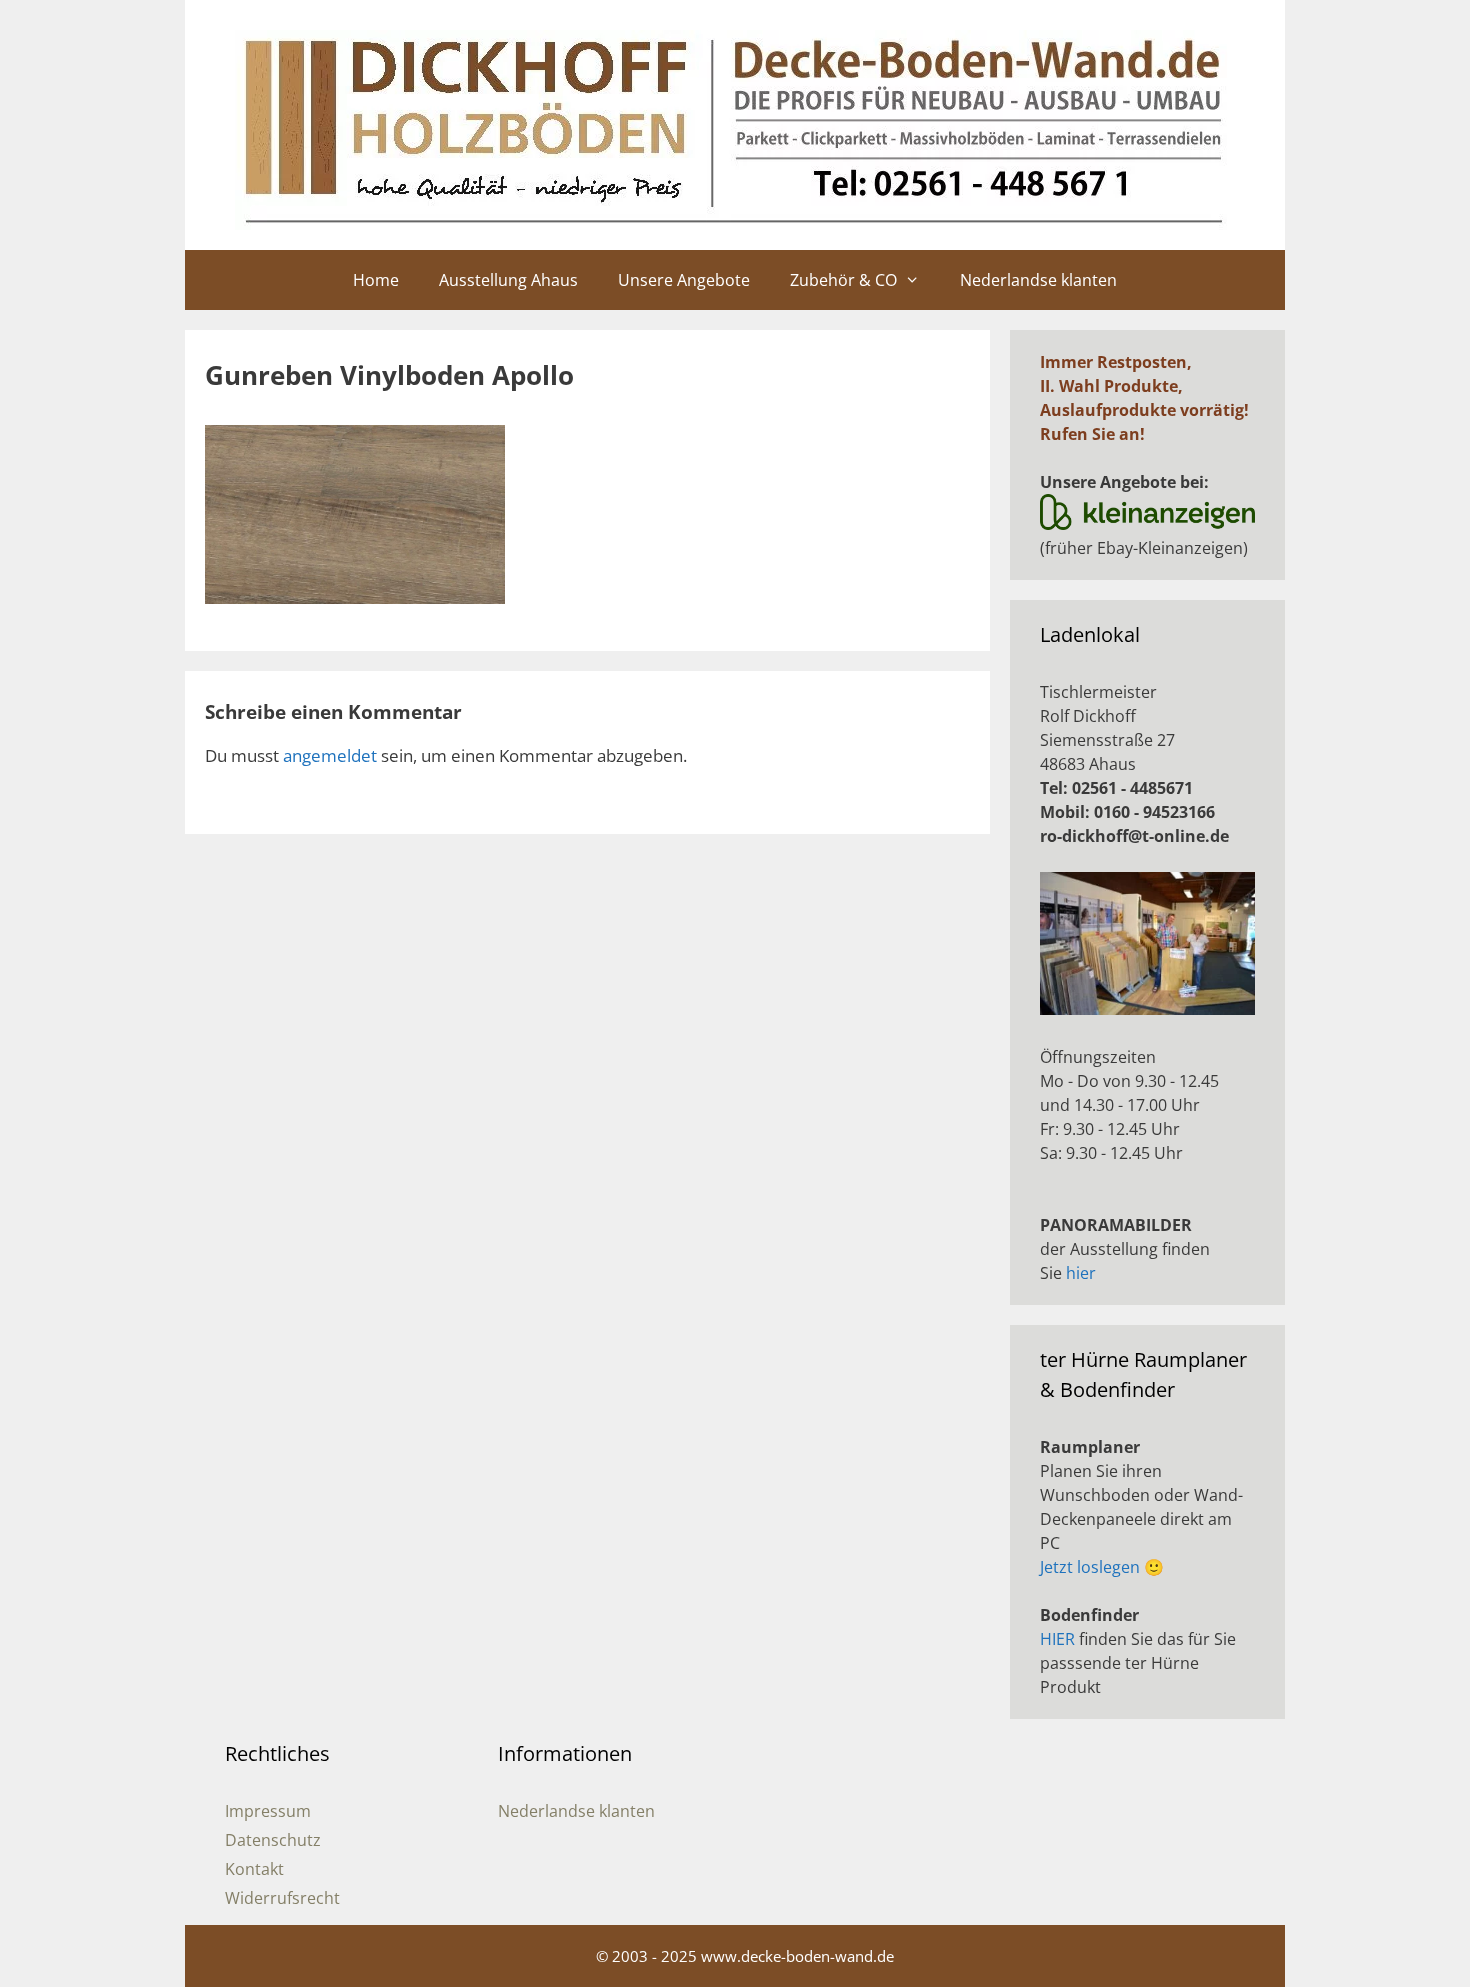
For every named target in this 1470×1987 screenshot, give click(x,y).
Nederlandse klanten (1038, 280)
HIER (1057, 1639)
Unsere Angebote (684, 280)
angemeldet (330, 755)
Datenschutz (273, 1840)
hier (1081, 1273)
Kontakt (254, 1869)
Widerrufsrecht (282, 1898)
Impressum (268, 1811)
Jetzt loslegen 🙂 (1102, 1567)
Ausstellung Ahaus (508, 280)
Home (376, 280)
